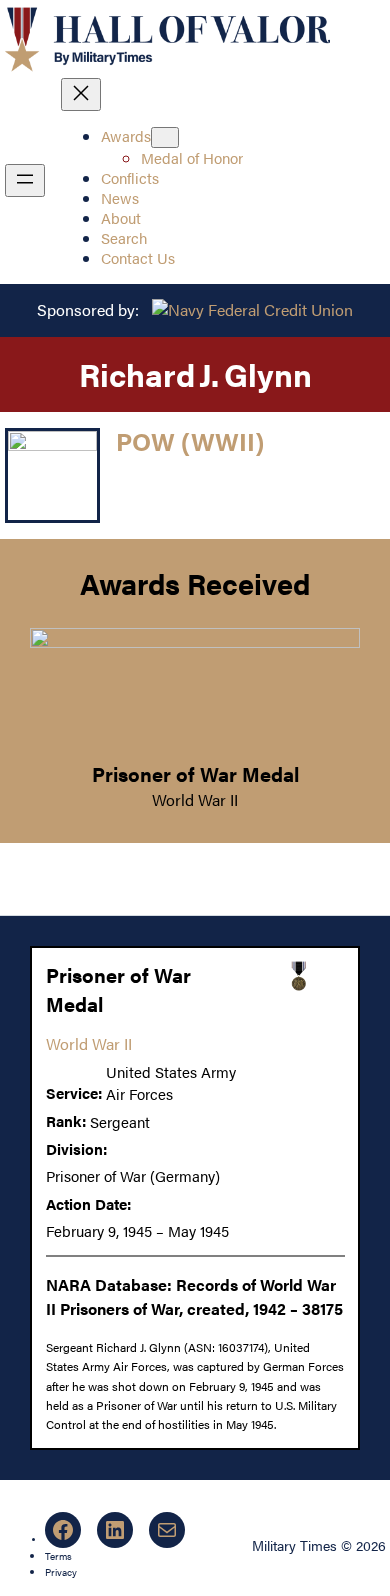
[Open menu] (25, 180)
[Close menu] (81, 94)
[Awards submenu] (165, 137)
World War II (195, 799)
